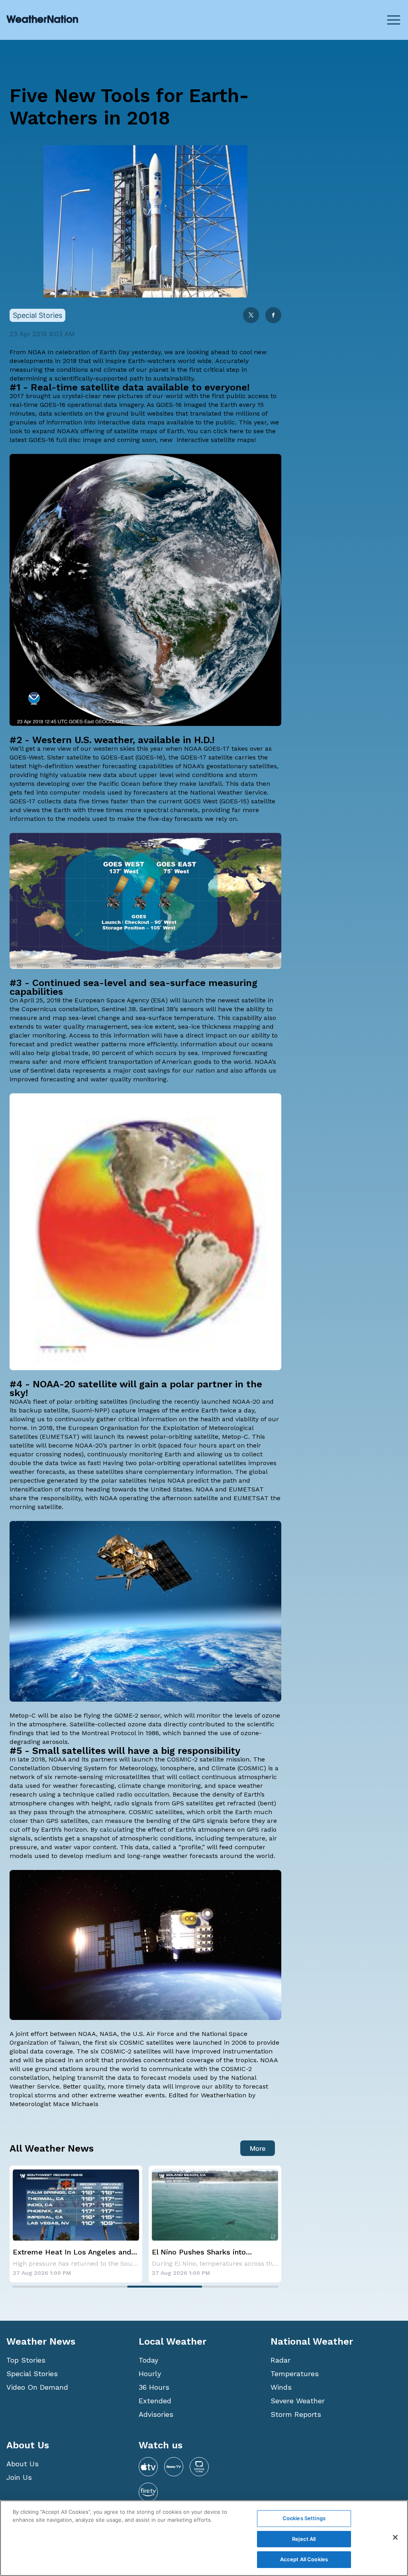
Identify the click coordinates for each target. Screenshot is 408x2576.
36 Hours (154, 2387)
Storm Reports (296, 2414)
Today (148, 2360)
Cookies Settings (304, 2518)
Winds (281, 2387)
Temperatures (295, 2374)
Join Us (19, 2477)
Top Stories (26, 2360)
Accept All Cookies (304, 2559)
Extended (155, 2401)
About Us (23, 2464)
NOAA (37, 352)
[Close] (395, 2537)
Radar (280, 2360)
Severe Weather (298, 2401)
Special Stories (32, 2374)
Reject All (304, 2539)
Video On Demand (37, 2387)
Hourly (150, 2374)
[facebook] (273, 316)
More (258, 2148)
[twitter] (251, 316)
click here (228, 431)
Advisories (156, 2414)
